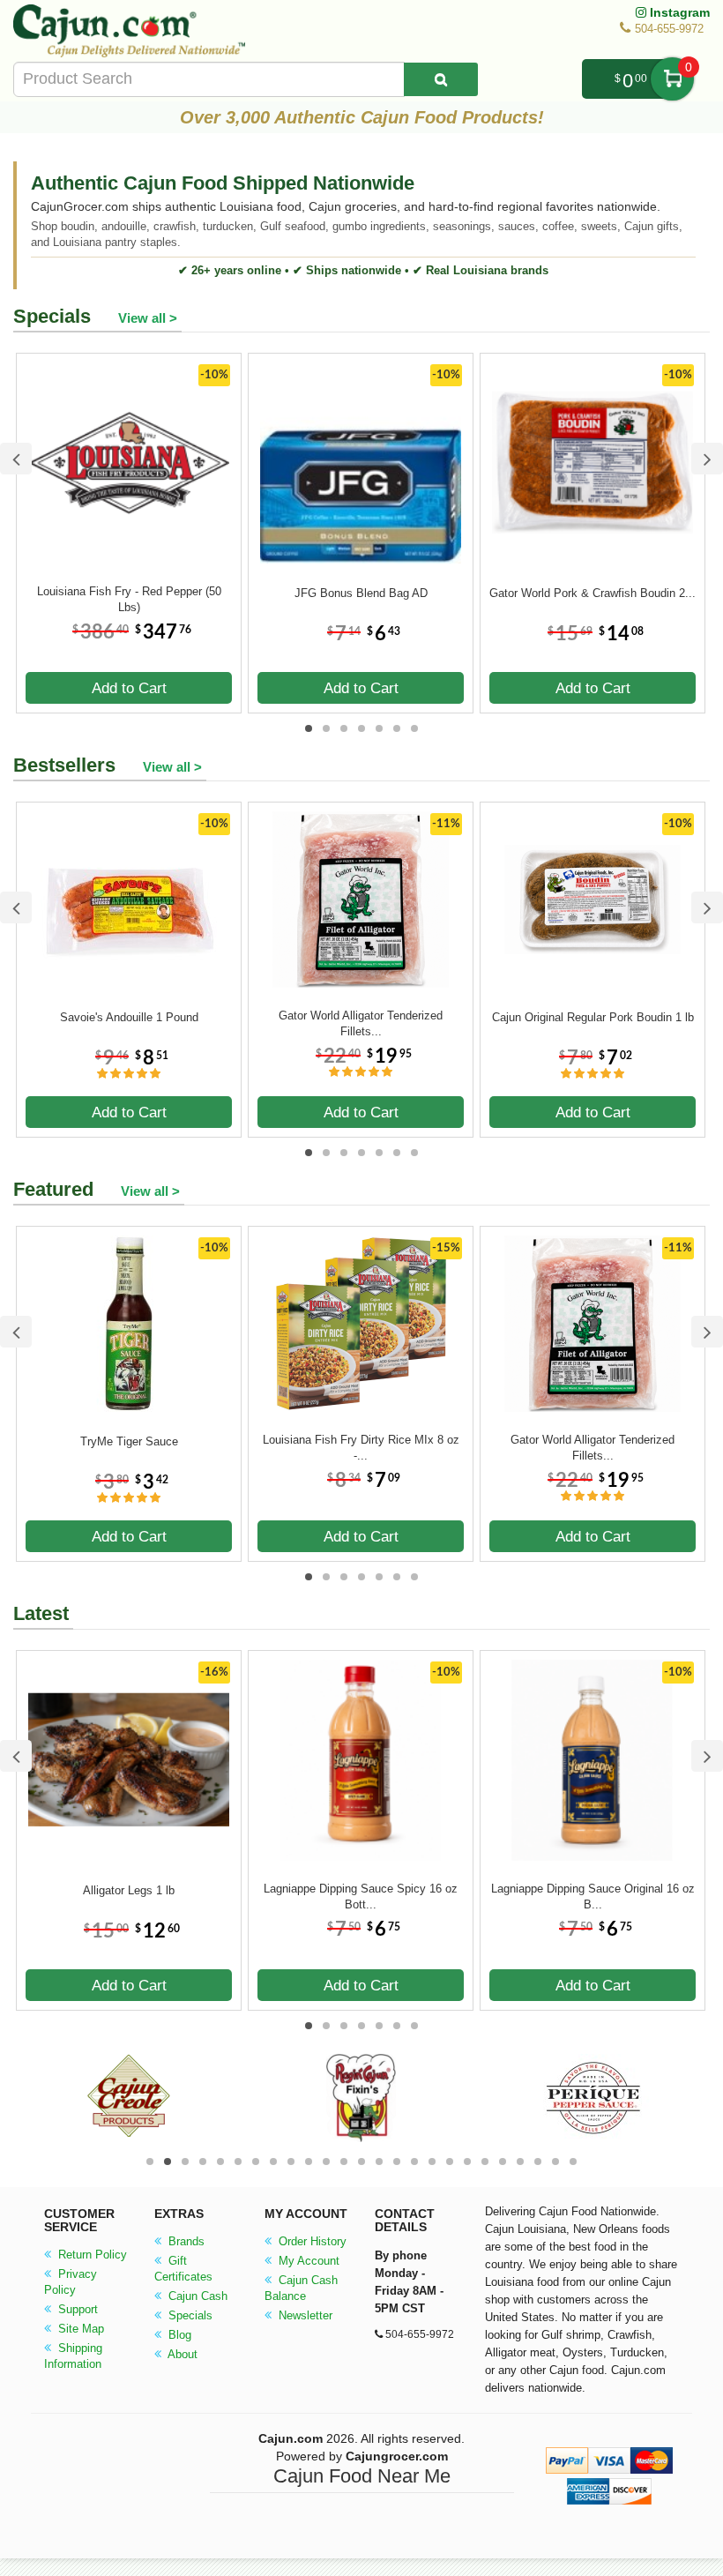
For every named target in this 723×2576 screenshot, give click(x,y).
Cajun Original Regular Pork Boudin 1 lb (593, 1017)
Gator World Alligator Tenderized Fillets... (361, 1023)
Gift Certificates (183, 2269)
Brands (185, 2241)
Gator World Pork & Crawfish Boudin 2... (593, 593)
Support (76, 2309)
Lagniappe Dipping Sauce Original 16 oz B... (593, 1897)
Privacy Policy (71, 2282)
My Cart (672, 79)
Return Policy (91, 2255)
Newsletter (304, 2315)
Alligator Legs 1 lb (129, 1890)
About (181, 2354)
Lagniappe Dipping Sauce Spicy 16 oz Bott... (361, 1897)
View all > (148, 318)
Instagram (678, 12)
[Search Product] (441, 79)
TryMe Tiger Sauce (129, 1441)
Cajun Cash (196, 2296)
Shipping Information (73, 2356)
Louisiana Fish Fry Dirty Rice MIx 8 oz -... (361, 1448)
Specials (189, 2315)
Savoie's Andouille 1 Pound (129, 1017)
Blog (178, 2335)
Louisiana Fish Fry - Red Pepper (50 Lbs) (129, 599)
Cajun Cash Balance (301, 2288)
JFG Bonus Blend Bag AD (361, 593)
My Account (307, 2261)
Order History (311, 2241)
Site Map (79, 2329)
